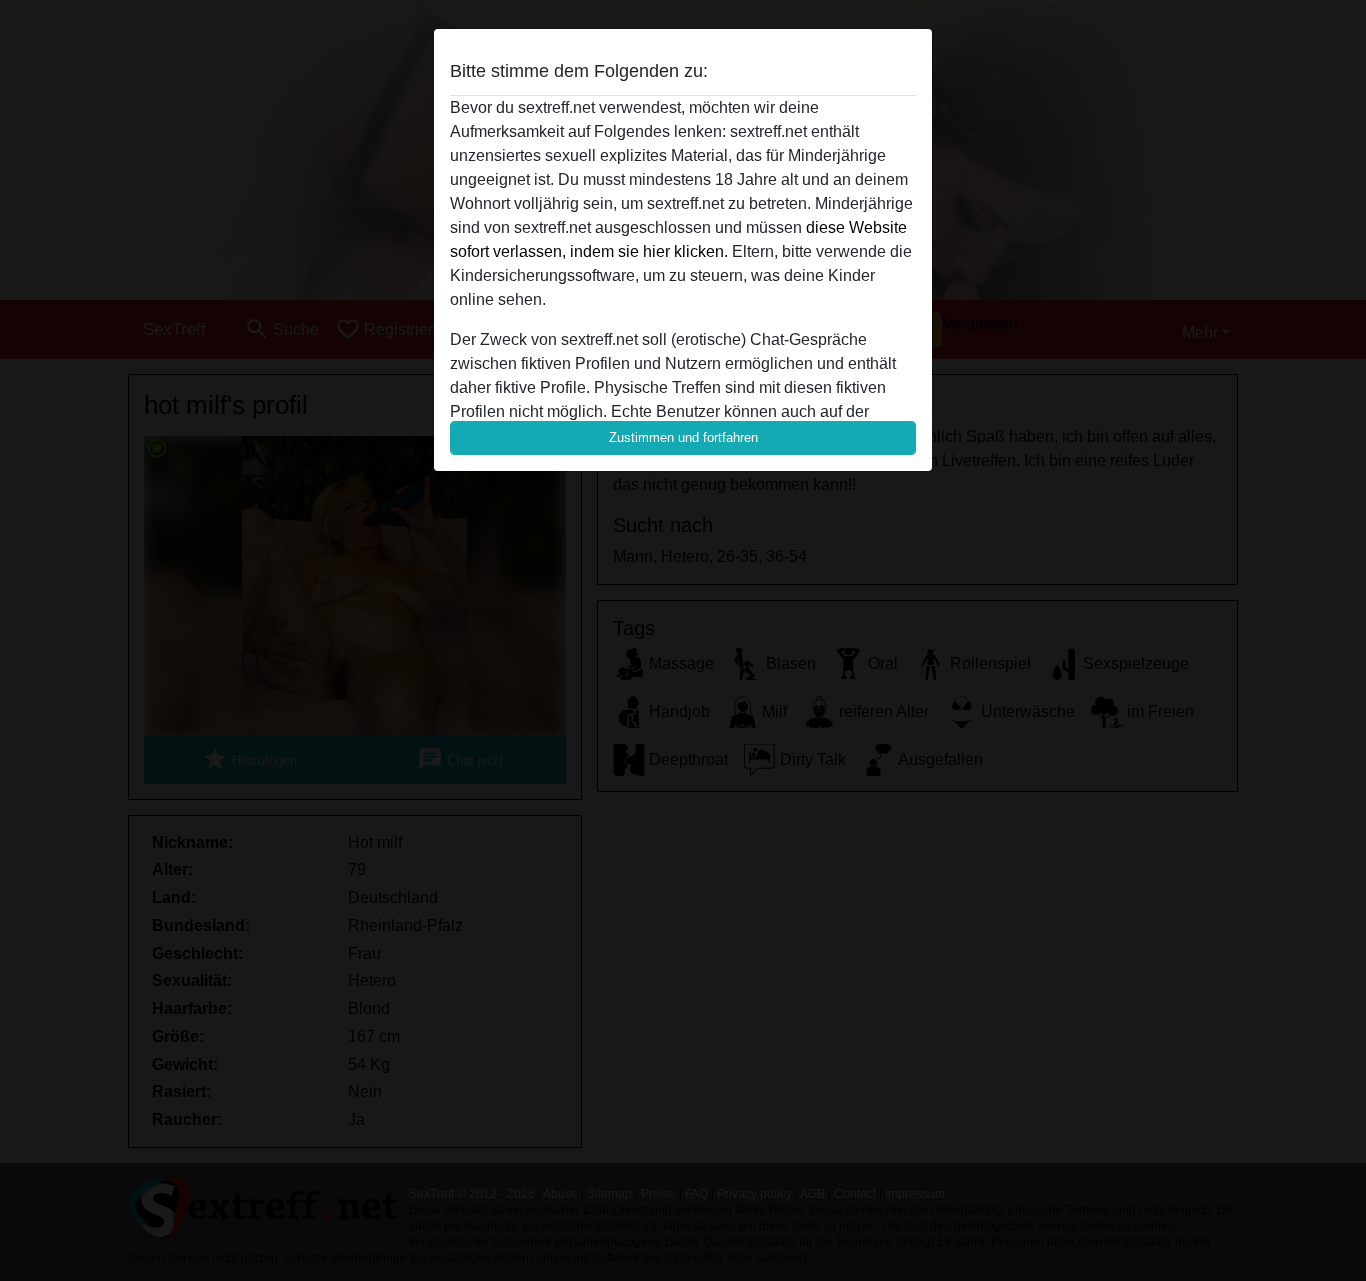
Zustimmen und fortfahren (683, 437)
